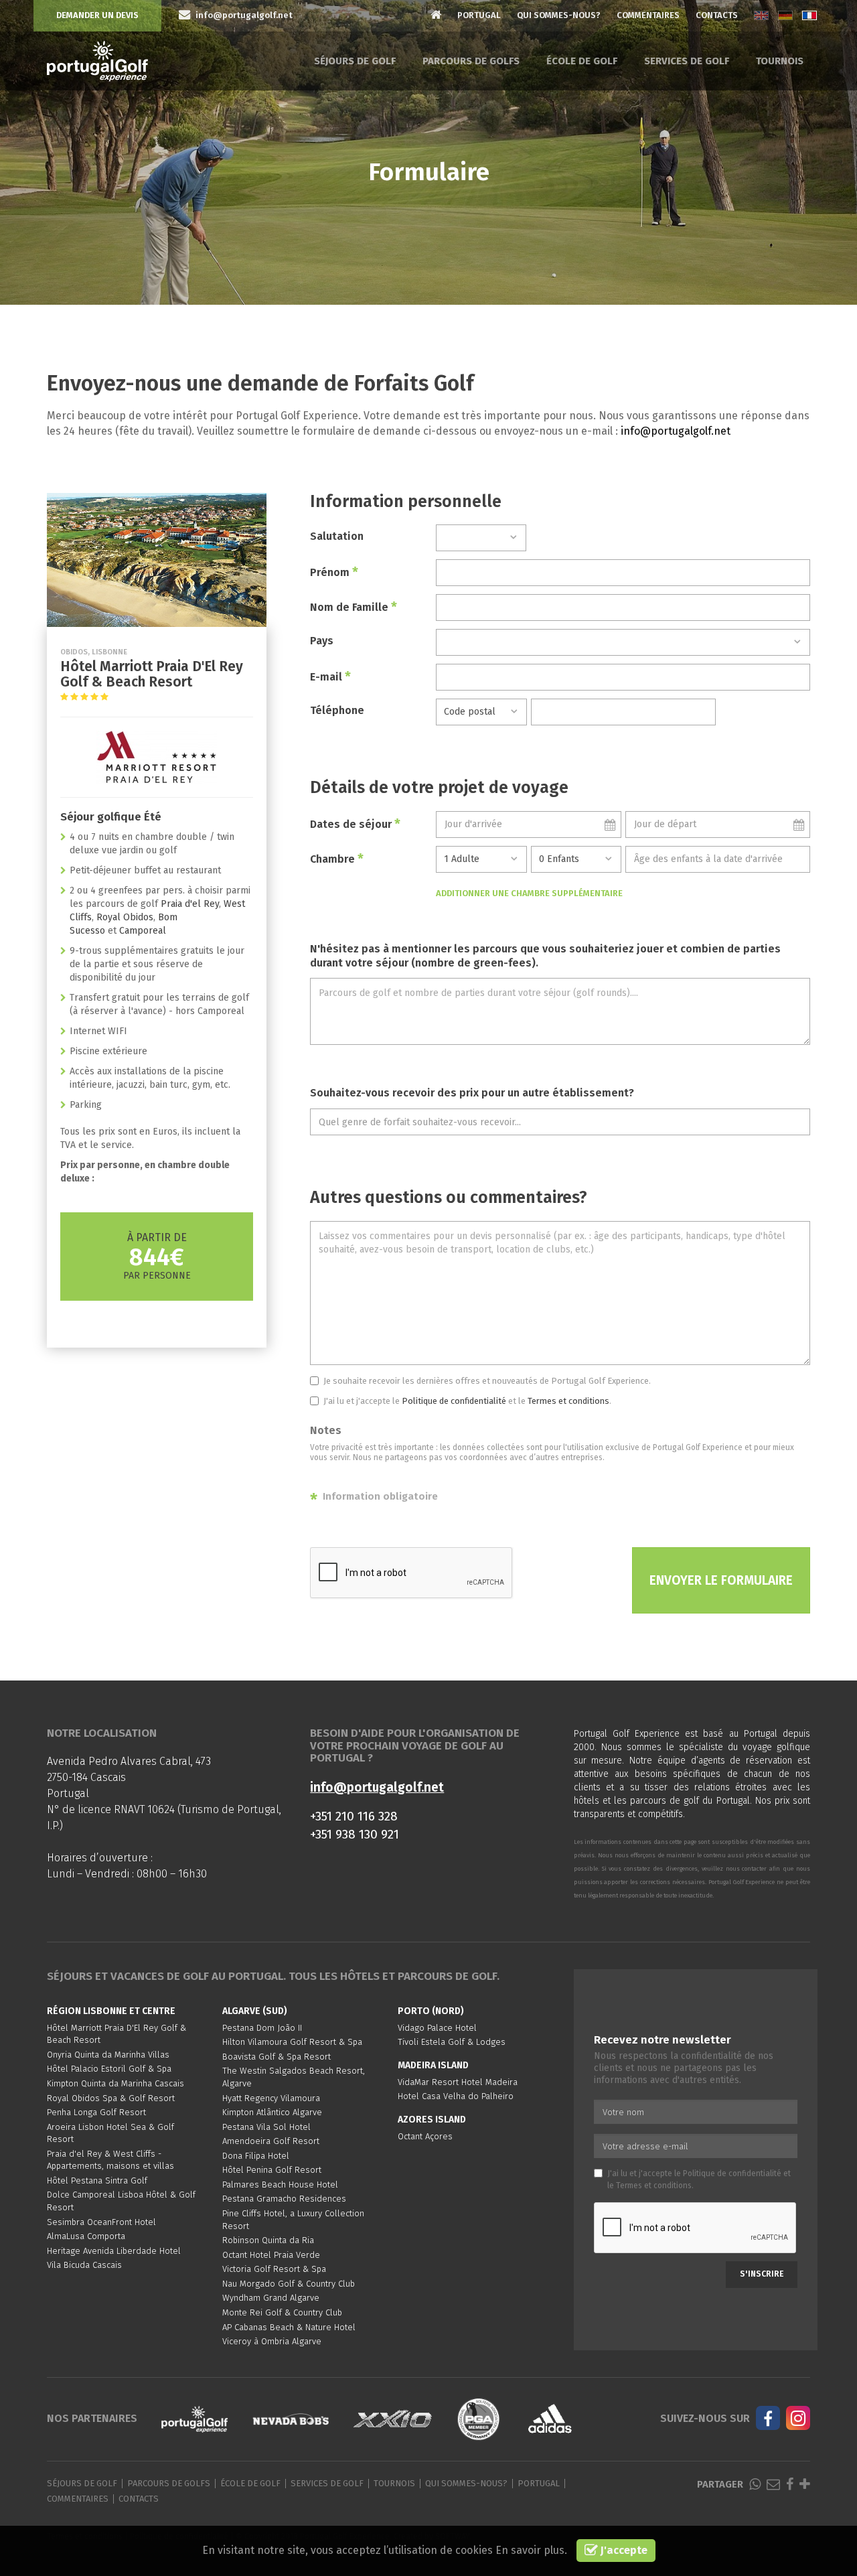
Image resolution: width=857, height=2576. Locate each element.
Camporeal (143, 931)
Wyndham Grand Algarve (271, 2298)
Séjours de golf (355, 61)
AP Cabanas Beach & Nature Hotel (289, 2327)
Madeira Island (433, 2065)
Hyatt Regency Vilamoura (271, 2098)
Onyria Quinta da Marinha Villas (108, 2055)
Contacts (717, 15)
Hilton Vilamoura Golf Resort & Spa (292, 2042)
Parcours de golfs (471, 61)
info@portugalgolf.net (676, 431)
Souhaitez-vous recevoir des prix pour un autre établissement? (472, 1093)
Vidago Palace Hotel (437, 2028)
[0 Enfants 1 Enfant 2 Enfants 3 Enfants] (576, 859)
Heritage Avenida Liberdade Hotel (114, 2251)
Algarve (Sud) (255, 2011)
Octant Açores (425, 2136)
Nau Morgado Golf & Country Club (289, 2284)
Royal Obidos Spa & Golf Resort (111, 2098)
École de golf (582, 61)
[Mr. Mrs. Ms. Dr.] (481, 538)
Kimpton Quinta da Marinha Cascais (115, 2083)
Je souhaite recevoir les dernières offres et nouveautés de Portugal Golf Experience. (487, 1381)
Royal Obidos (125, 917)
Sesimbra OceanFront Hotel (101, 2222)
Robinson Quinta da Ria (268, 2240)
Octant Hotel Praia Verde (271, 2255)
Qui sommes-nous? (559, 15)
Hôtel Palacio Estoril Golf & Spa (109, 2069)
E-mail (330, 676)
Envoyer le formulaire (721, 1580)
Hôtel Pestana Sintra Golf (97, 2180)
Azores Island (432, 2120)
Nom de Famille (354, 607)
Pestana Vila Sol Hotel (266, 2127)
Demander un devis (97, 15)
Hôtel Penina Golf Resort (272, 2170)
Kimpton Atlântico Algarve (272, 2112)
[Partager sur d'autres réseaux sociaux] (805, 2485)
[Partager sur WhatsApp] (755, 2485)
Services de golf (687, 61)
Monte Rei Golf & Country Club (282, 2312)
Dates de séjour (355, 824)
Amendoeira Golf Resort (271, 2141)
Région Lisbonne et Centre (111, 2011)
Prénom (334, 572)
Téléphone (337, 710)
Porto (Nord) (431, 2011)
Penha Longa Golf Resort (96, 2112)
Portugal (479, 15)
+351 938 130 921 (355, 1834)
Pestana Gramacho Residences (284, 2199)
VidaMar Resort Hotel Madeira (458, 2082)
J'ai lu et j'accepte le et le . (467, 1401)
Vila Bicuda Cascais (84, 2265)
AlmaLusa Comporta (86, 2236)
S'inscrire (762, 2274)
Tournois (780, 61)
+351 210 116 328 (354, 1816)
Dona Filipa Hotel (256, 2156)
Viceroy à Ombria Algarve (272, 2341)
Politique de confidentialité (454, 1401)
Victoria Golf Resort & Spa (274, 2269)
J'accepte (623, 2550)
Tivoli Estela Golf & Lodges (452, 2042)
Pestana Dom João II (262, 2028)
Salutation (337, 536)
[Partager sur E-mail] (773, 2485)
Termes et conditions (568, 1401)
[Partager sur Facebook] (790, 2485)
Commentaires (648, 15)
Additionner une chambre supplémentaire (529, 893)
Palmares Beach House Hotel (280, 2185)
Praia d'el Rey (190, 904)
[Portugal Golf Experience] (97, 61)
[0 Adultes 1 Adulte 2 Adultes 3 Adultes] (481, 859)
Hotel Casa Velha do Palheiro (456, 2096)
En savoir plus (530, 2550)
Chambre (337, 859)
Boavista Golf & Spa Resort (277, 2057)
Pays (322, 641)
